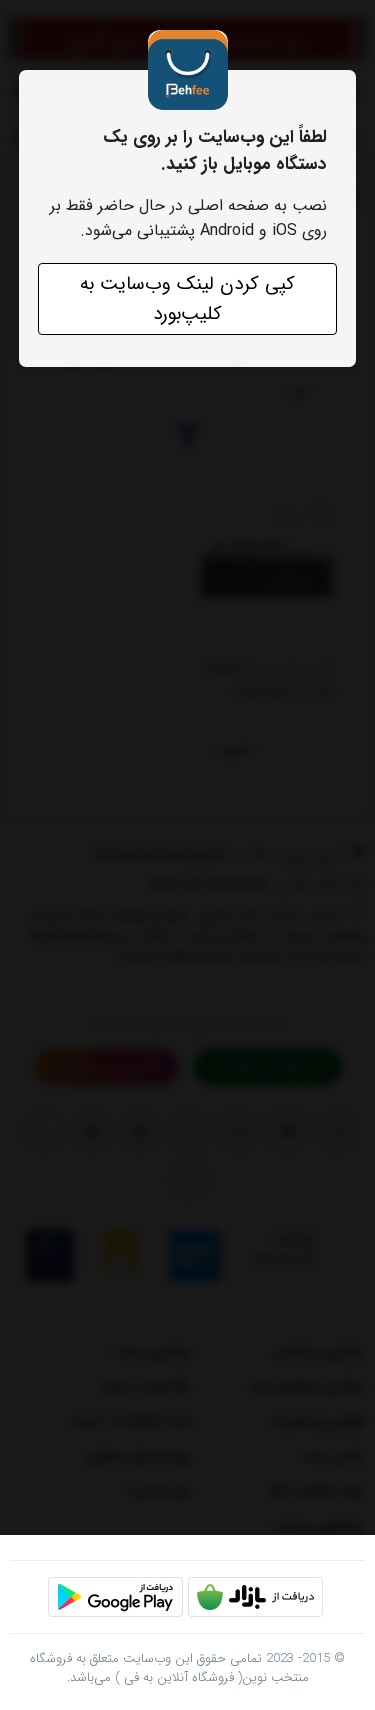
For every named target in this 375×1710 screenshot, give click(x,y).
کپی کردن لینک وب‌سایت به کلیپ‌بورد (187, 299)
